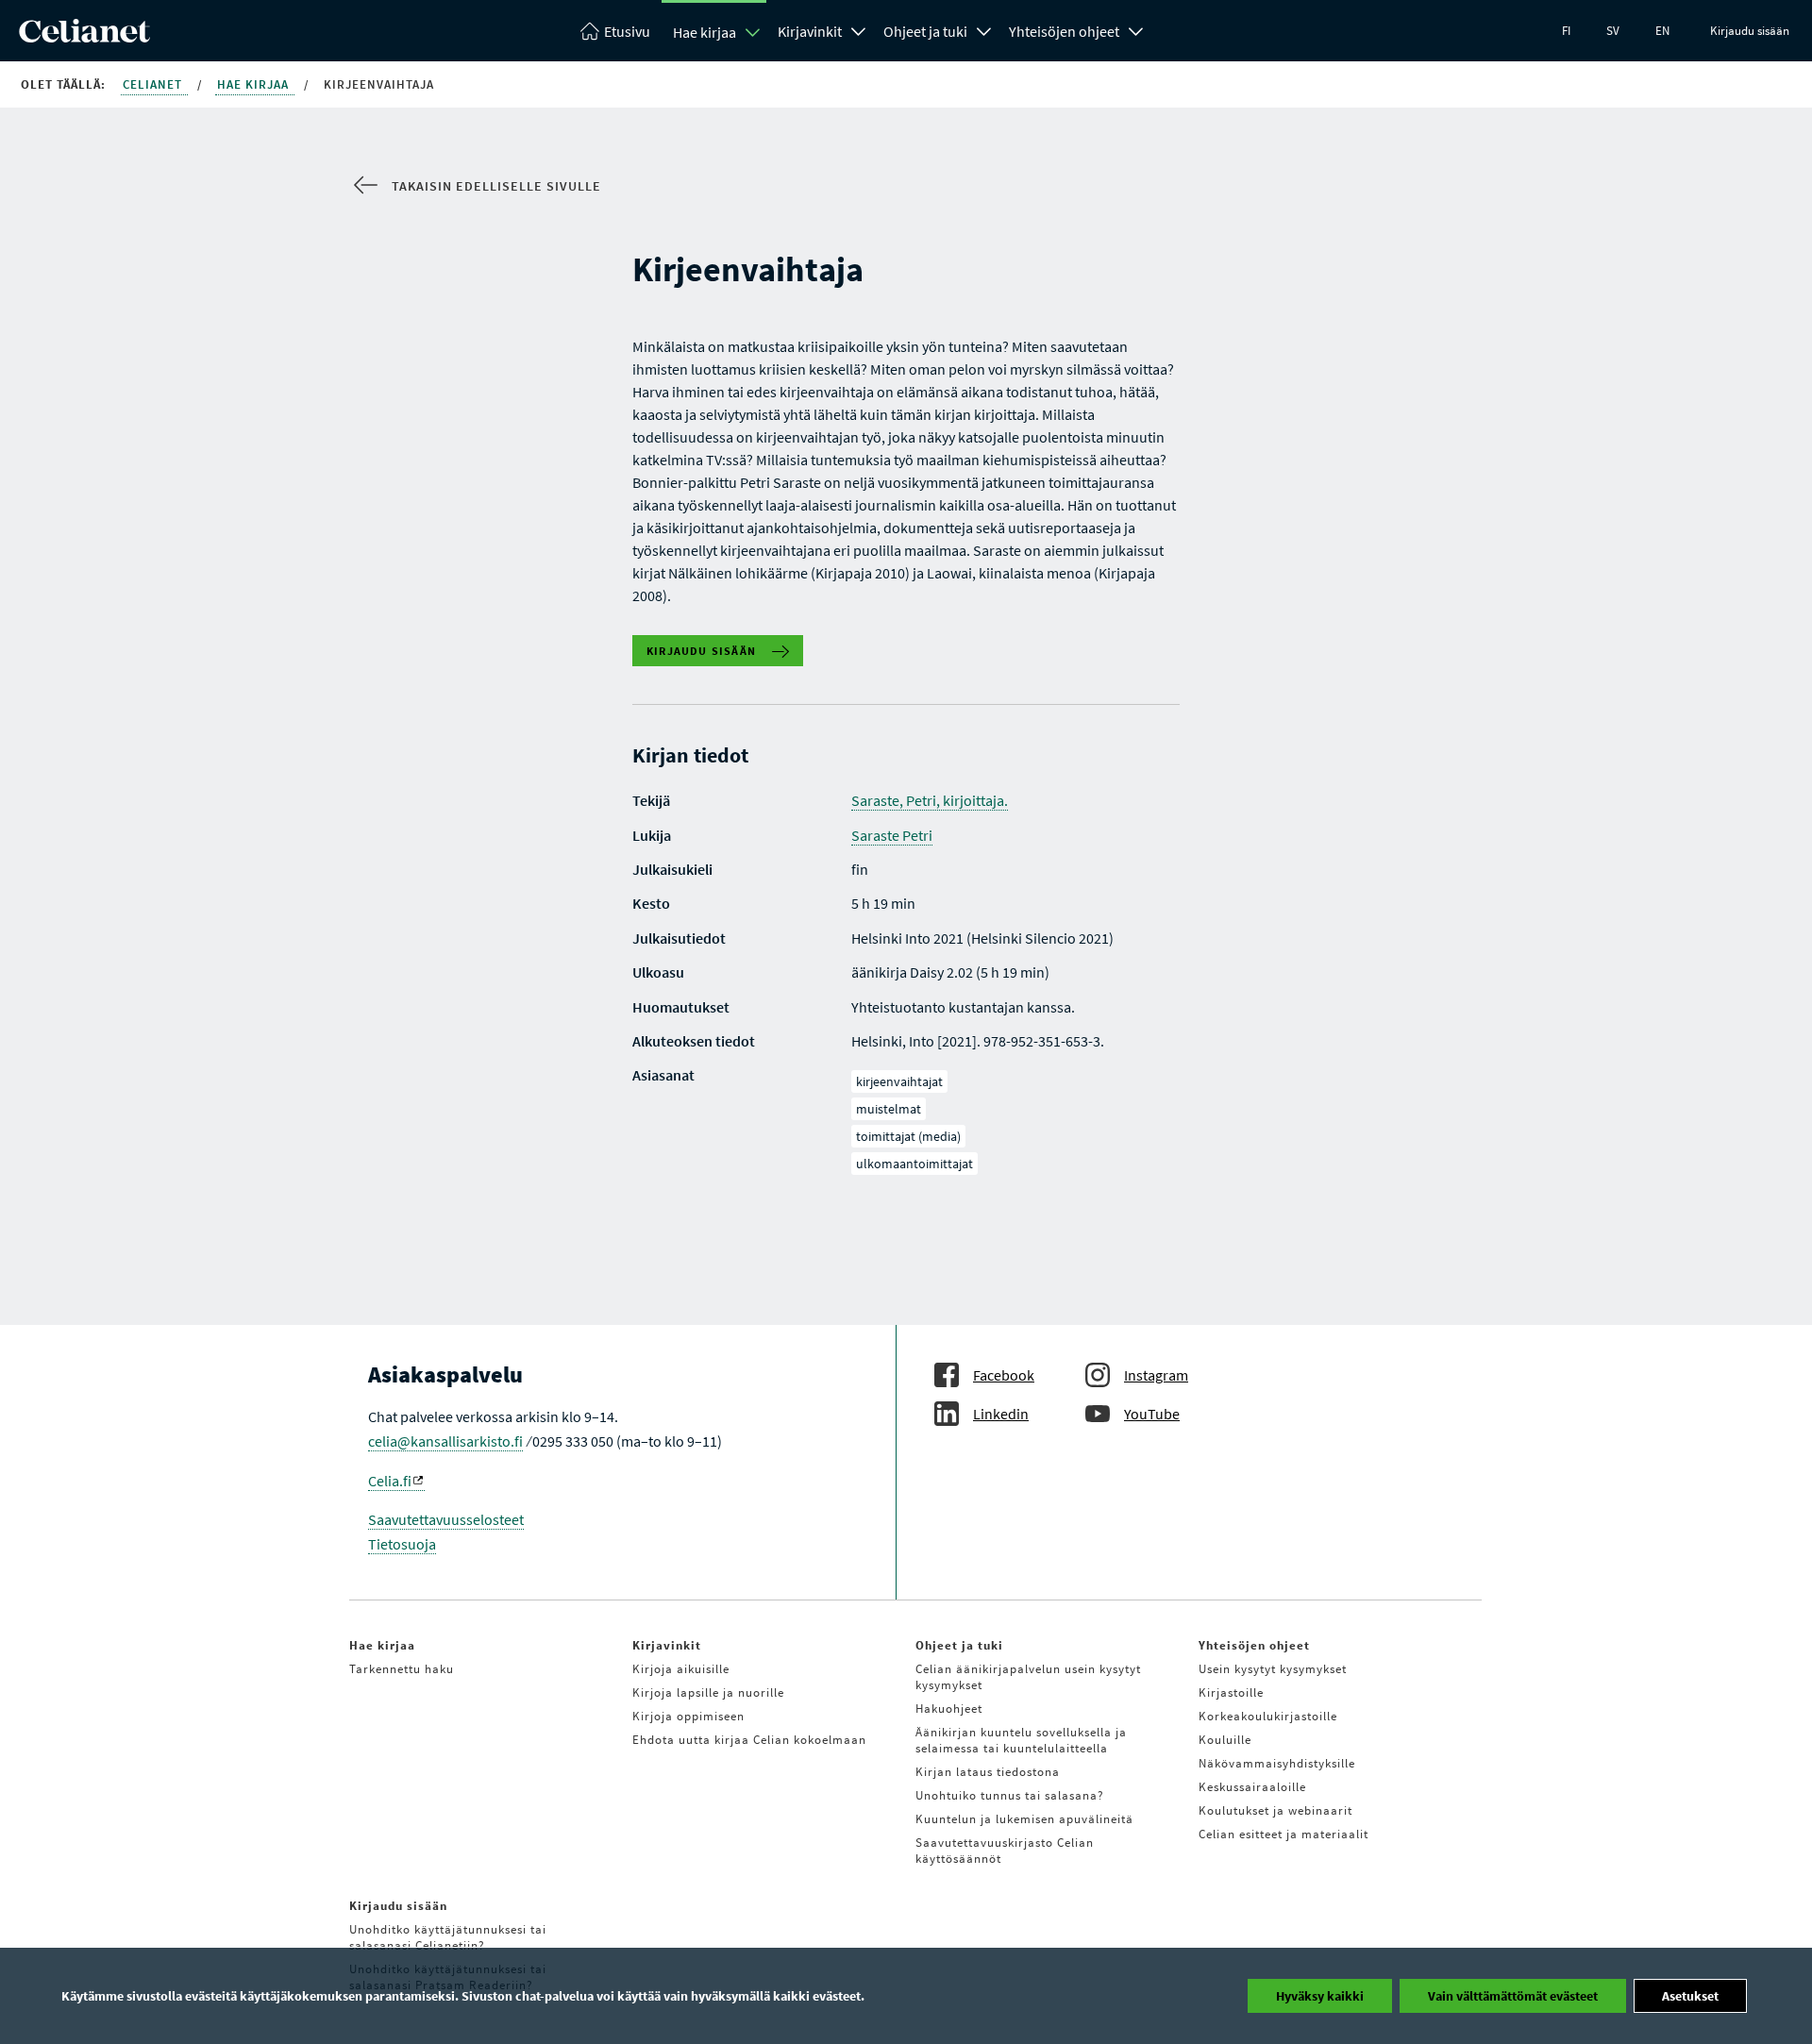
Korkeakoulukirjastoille (1268, 1716)
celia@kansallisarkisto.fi (445, 1441)
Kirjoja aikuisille (681, 1669)
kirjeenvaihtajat (899, 1081)
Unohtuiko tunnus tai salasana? (1010, 1795)
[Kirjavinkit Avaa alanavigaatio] (859, 29)
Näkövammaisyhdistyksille (1277, 1763)
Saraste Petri (892, 835)
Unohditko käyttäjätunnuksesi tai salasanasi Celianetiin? (448, 1937)
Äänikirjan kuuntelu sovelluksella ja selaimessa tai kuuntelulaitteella (1021, 1740)
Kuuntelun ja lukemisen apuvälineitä (1024, 1819)
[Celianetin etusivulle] (84, 37)
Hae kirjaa (705, 32)
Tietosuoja (402, 1544)
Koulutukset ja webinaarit (1275, 1810)
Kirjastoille (1231, 1692)
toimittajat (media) (908, 1136)
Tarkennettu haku (402, 1669)
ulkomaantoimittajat (914, 1164)
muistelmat (889, 1109)
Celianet (154, 84)
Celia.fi (390, 1481)
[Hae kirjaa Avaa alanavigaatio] (753, 32)
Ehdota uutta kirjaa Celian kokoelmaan (749, 1740)
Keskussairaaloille (1252, 1787)
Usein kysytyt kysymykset (1273, 1669)
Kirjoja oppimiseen (688, 1716)
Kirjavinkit (810, 31)
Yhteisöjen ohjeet (1064, 31)
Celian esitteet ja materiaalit (1283, 1834)
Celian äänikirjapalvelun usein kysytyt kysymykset (1028, 1677)
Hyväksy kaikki (1320, 1996)
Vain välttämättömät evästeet (1513, 1996)
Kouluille (1225, 1740)
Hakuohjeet (949, 1709)
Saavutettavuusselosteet (446, 1519)
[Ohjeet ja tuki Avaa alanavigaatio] (984, 29)
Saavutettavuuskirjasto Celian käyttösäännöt (1005, 1851)
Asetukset (1690, 1996)
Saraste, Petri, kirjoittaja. (930, 800)
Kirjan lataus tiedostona (988, 1772)
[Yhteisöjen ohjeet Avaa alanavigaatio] (1136, 29)
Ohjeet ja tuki (925, 31)
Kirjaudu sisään (1750, 31)
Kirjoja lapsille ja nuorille (708, 1692)
